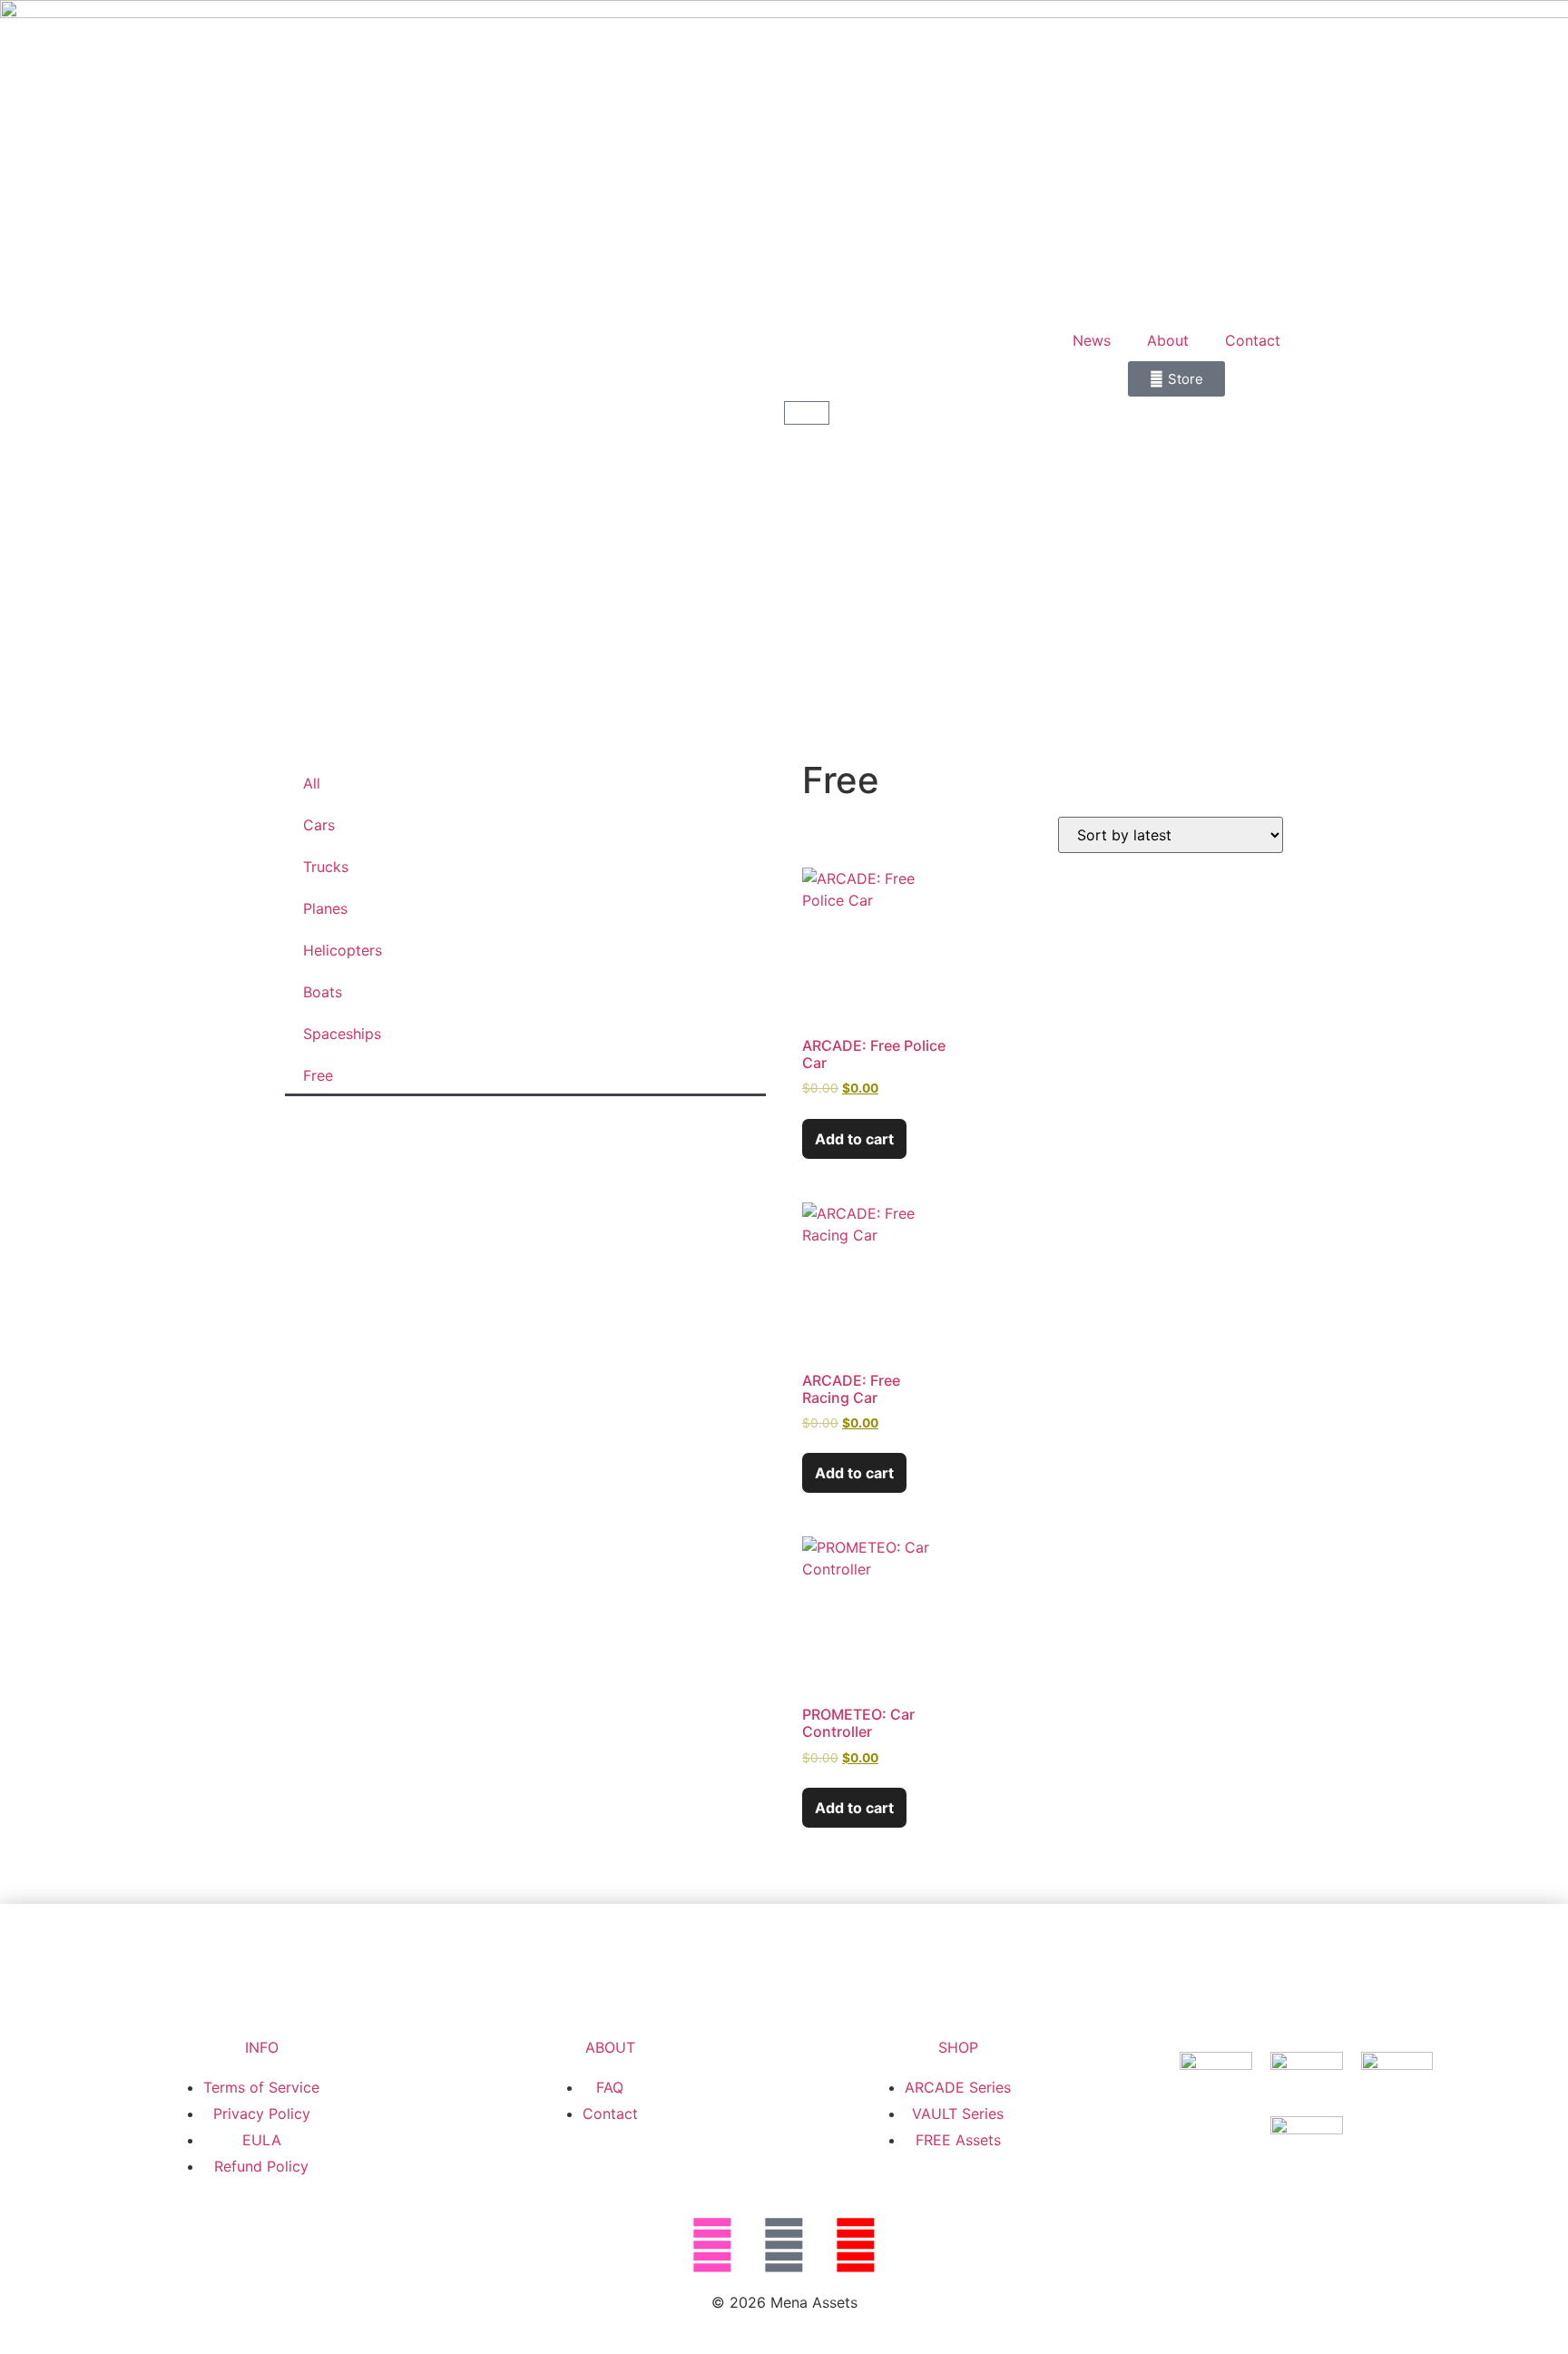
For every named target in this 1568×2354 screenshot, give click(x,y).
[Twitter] (784, 2245)
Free (318, 1075)
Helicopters (343, 950)
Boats (323, 992)
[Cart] (807, 413)
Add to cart (854, 1139)
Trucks (326, 867)
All (312, 783)
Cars (319, 825)
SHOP (958, 2047)
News (1092, 340)
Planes (325, 908)
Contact (1253, 340)
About (1168, 340)
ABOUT (610, 2047)
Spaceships (342, 1034)
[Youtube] (856, 2245)
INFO (262, 2047)
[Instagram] (712, 2245)
